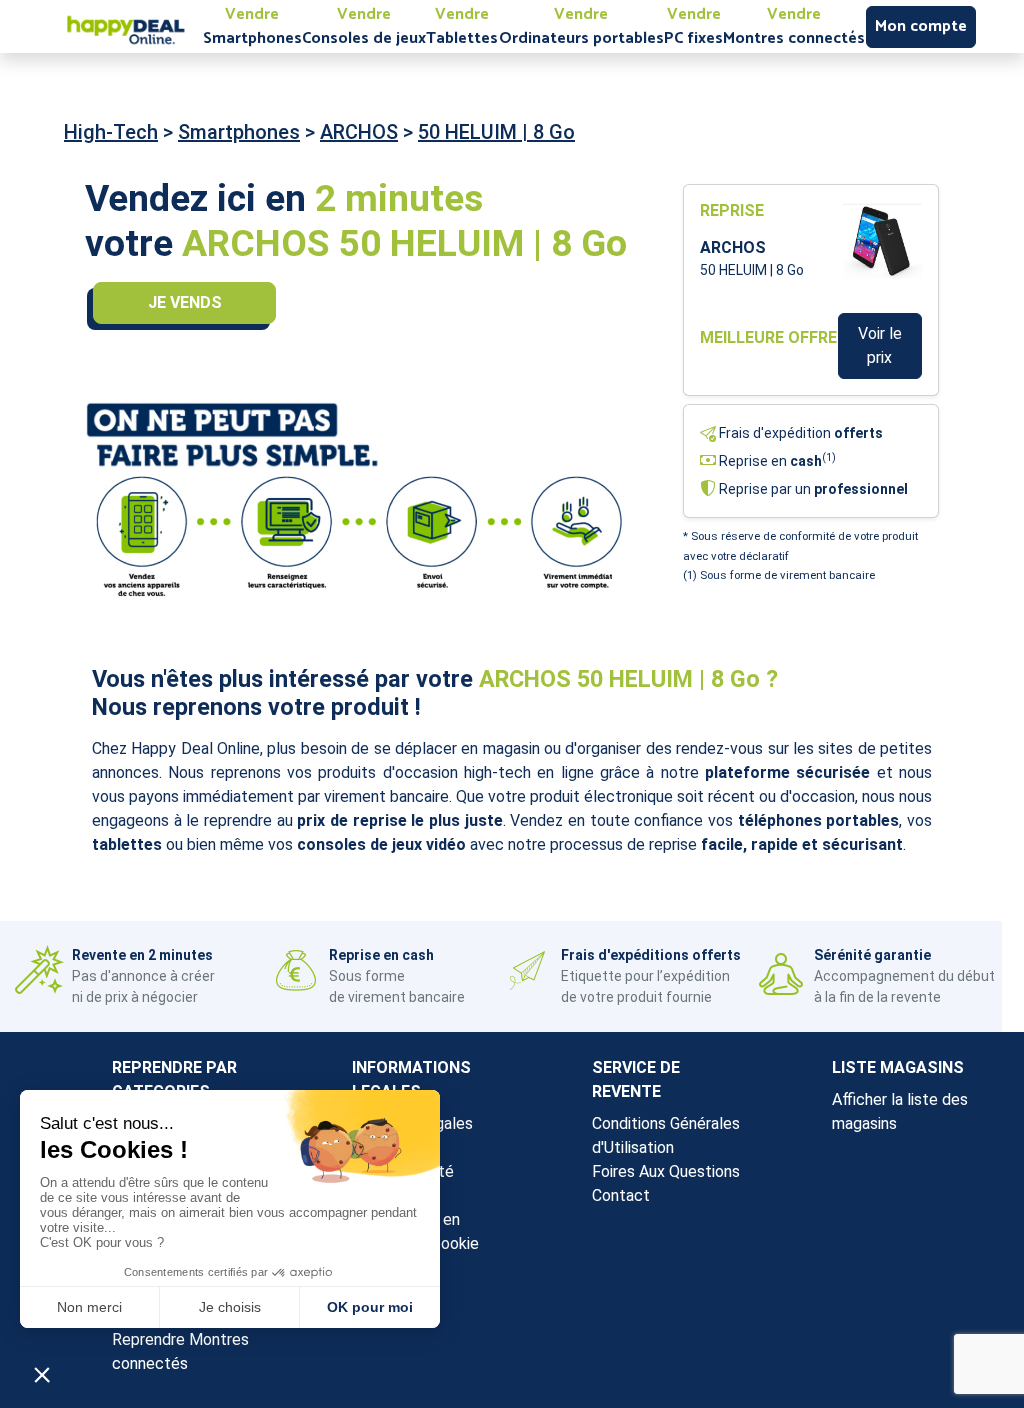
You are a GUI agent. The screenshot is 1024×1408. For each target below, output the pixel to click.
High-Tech (111, 132)
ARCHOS (359, 132)
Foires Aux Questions (666, 1171)
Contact (621, 1195)
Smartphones (239, 132)
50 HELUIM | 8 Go (496, 132)
